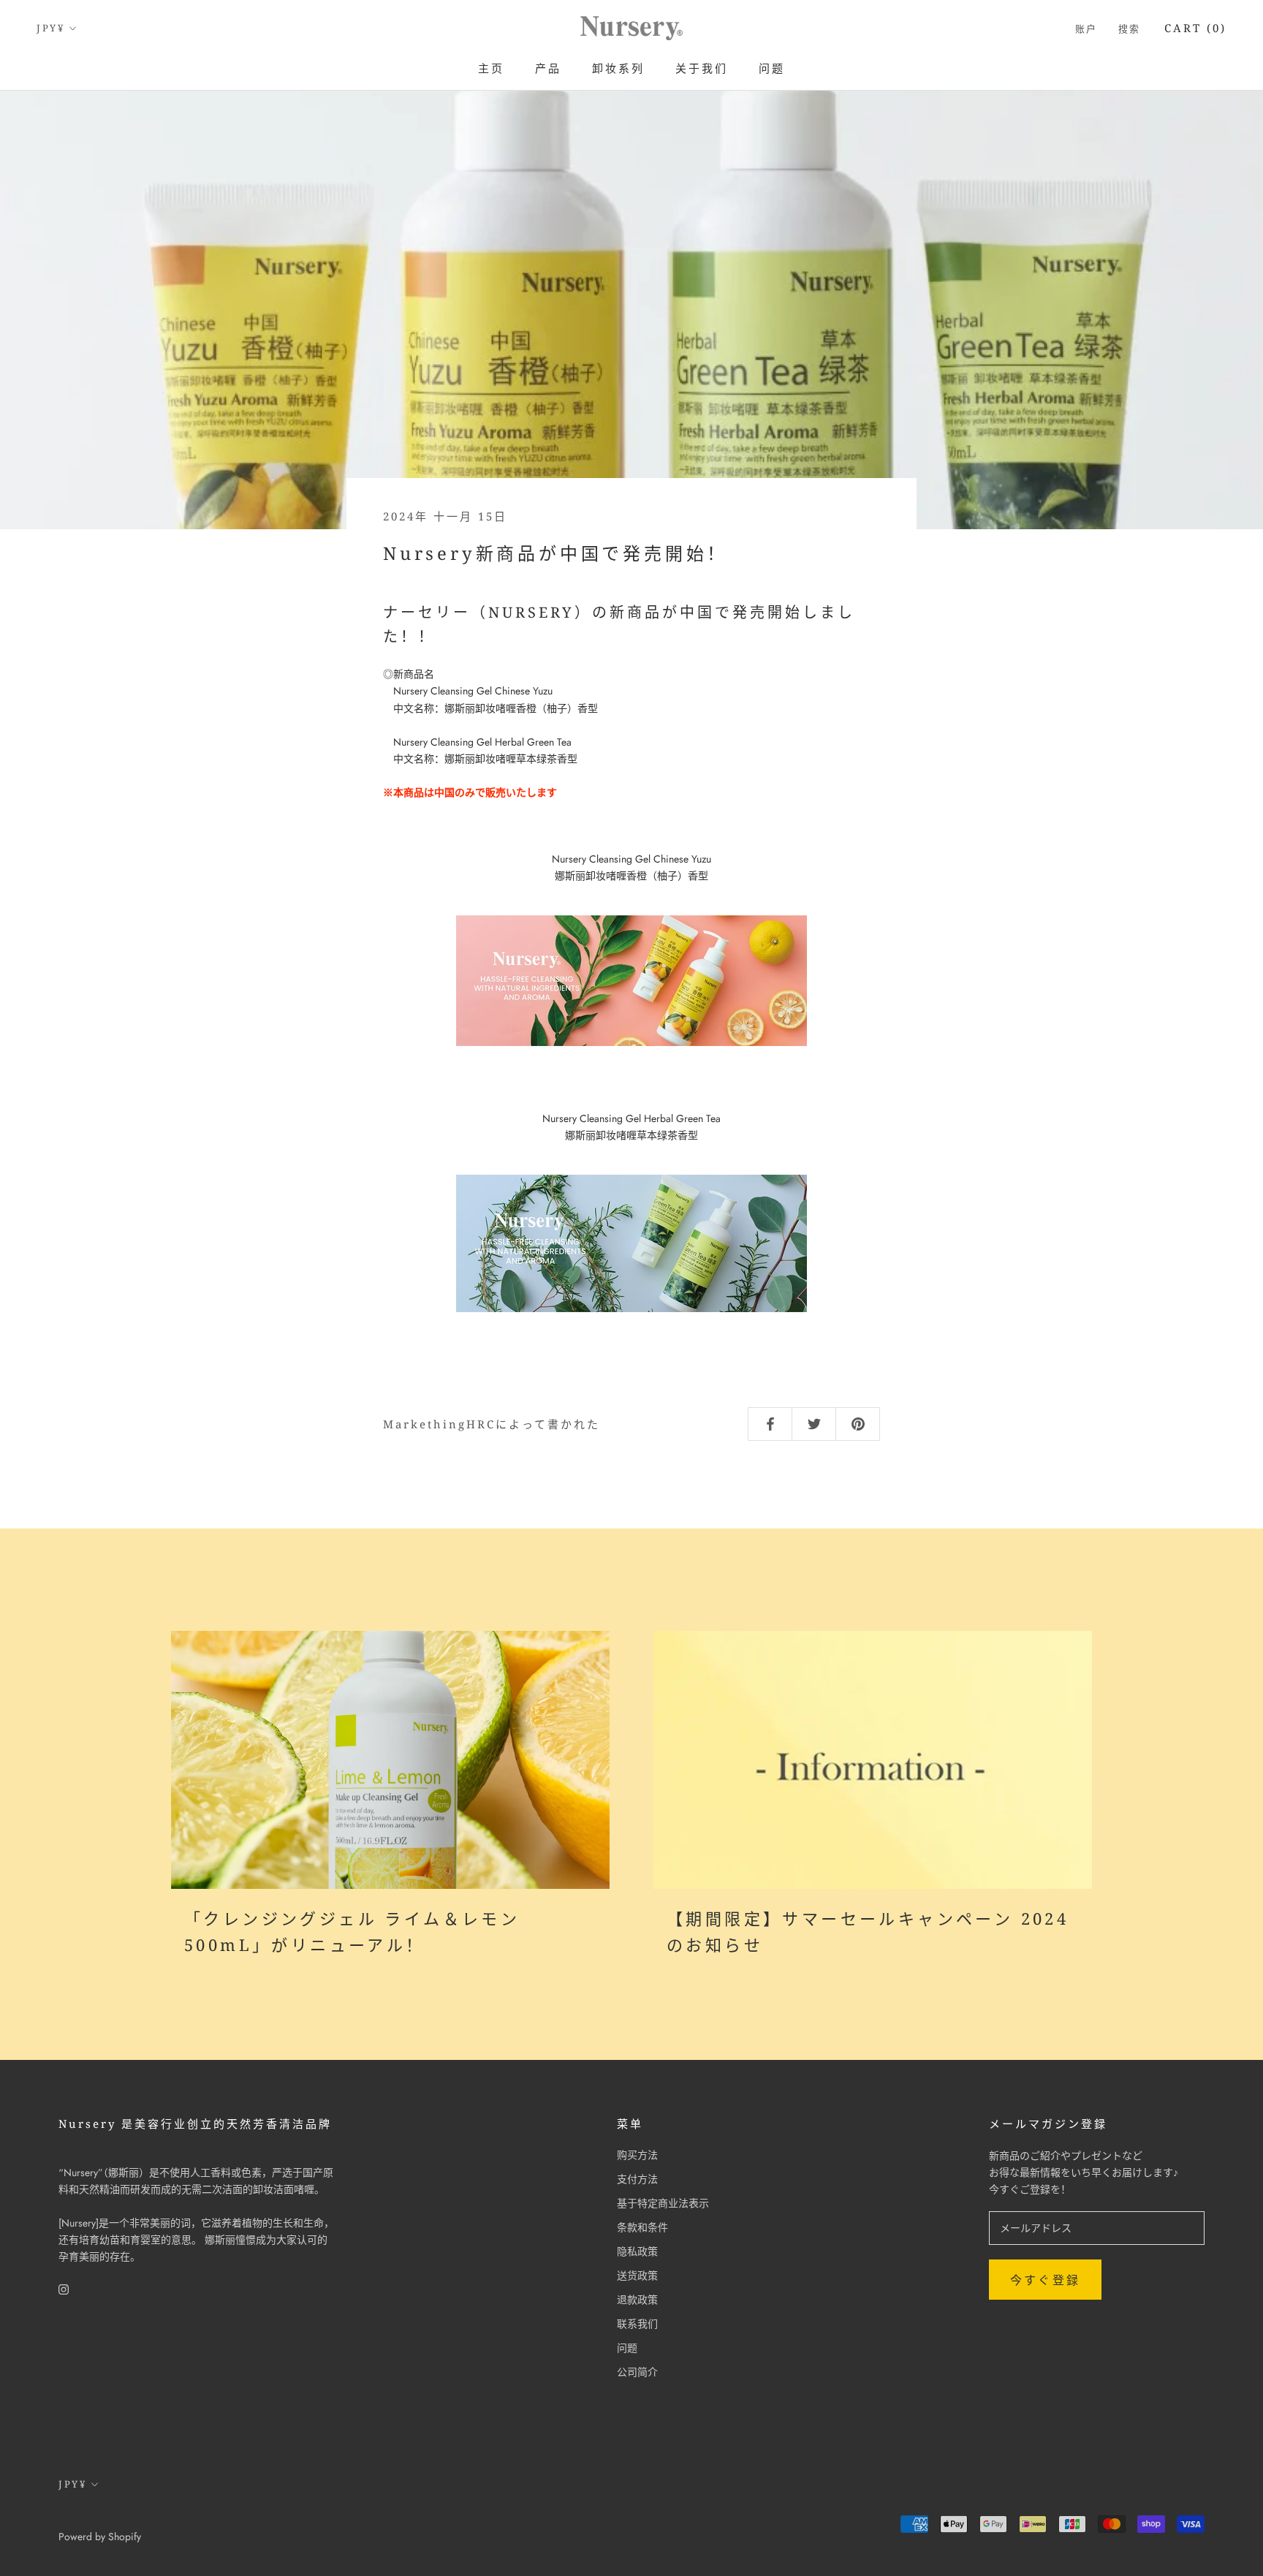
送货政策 (637, 2276)
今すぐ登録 (1045, 2280)
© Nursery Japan (110, 2517)
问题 (772, 68)
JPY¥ (50, 28)
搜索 (1130, 29)
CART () (1195, 28)
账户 (1086, 29)
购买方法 (637, 2155)
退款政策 (637, 2300)
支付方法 (637, 2179)
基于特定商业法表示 (663, 2203)
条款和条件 (642, 2227)
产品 (548, 68)
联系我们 (637, 2324)
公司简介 (637, 2372)
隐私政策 (637, 2251)
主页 (491, 68)
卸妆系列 (618, 68)
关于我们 (702, 68)
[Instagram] (64, 2288)
